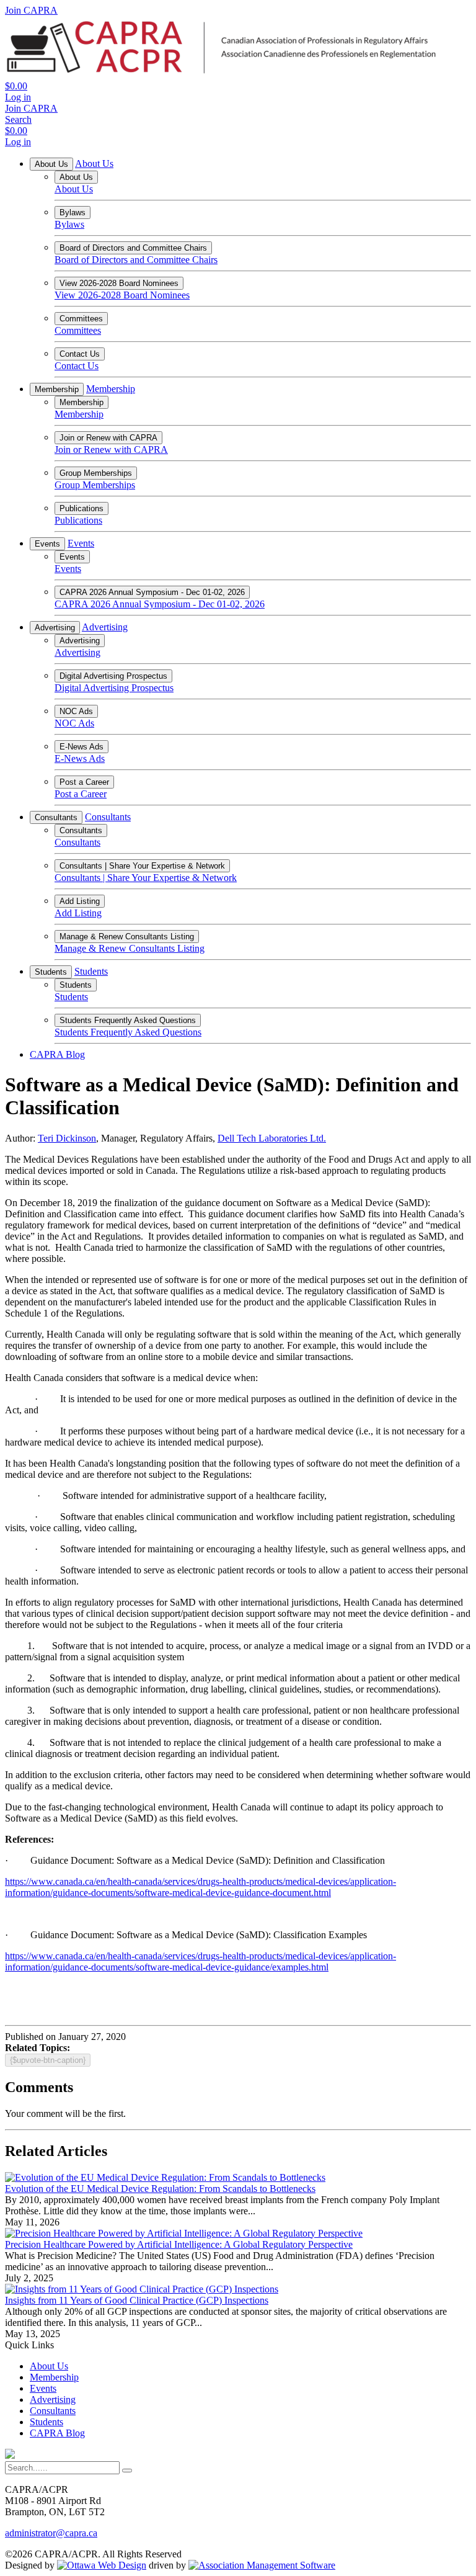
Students (51, 972)
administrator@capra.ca (51, 2533)
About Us (51, 164)
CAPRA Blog (57, 1054)
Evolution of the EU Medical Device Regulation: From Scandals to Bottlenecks (160, 2189)
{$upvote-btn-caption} (48, 2060)
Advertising (55, 628)
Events (47, 544)
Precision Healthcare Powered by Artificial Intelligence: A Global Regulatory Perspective (179, 2244)
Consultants (56, 817)
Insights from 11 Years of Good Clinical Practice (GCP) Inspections (137, 2300)
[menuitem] (49, 2366)
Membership (57, 389)
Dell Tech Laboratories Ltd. (272, 1138)
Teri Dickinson (67, 1138)
